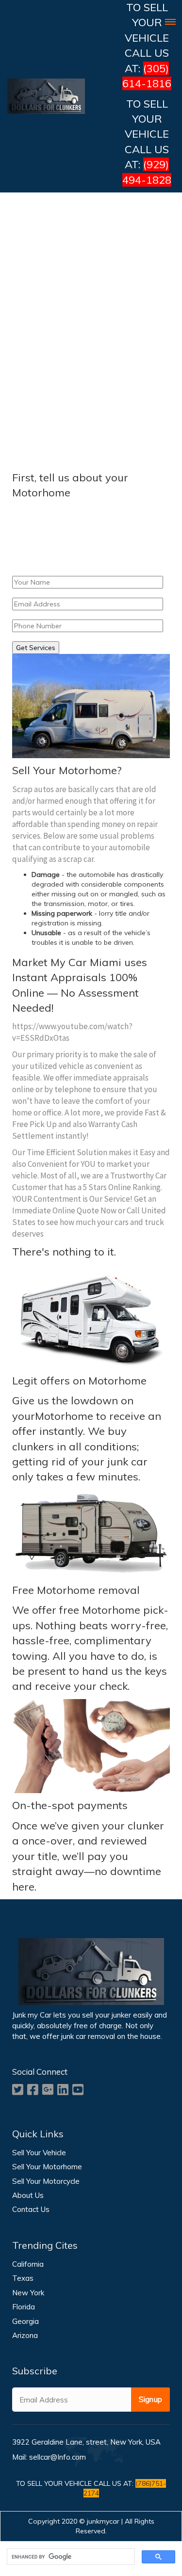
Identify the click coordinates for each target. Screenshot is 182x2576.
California (28, 2264)
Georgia (25, 2321)
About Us (28, 2195)
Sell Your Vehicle (39, 2153)
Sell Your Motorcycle (46, 2181)
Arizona (25, 2335)
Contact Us (31, 2209)
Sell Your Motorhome (47, 2167)
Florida (24, 2307)
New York (28, 2293)
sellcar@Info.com (58, 2457)
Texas (23, 2278)
